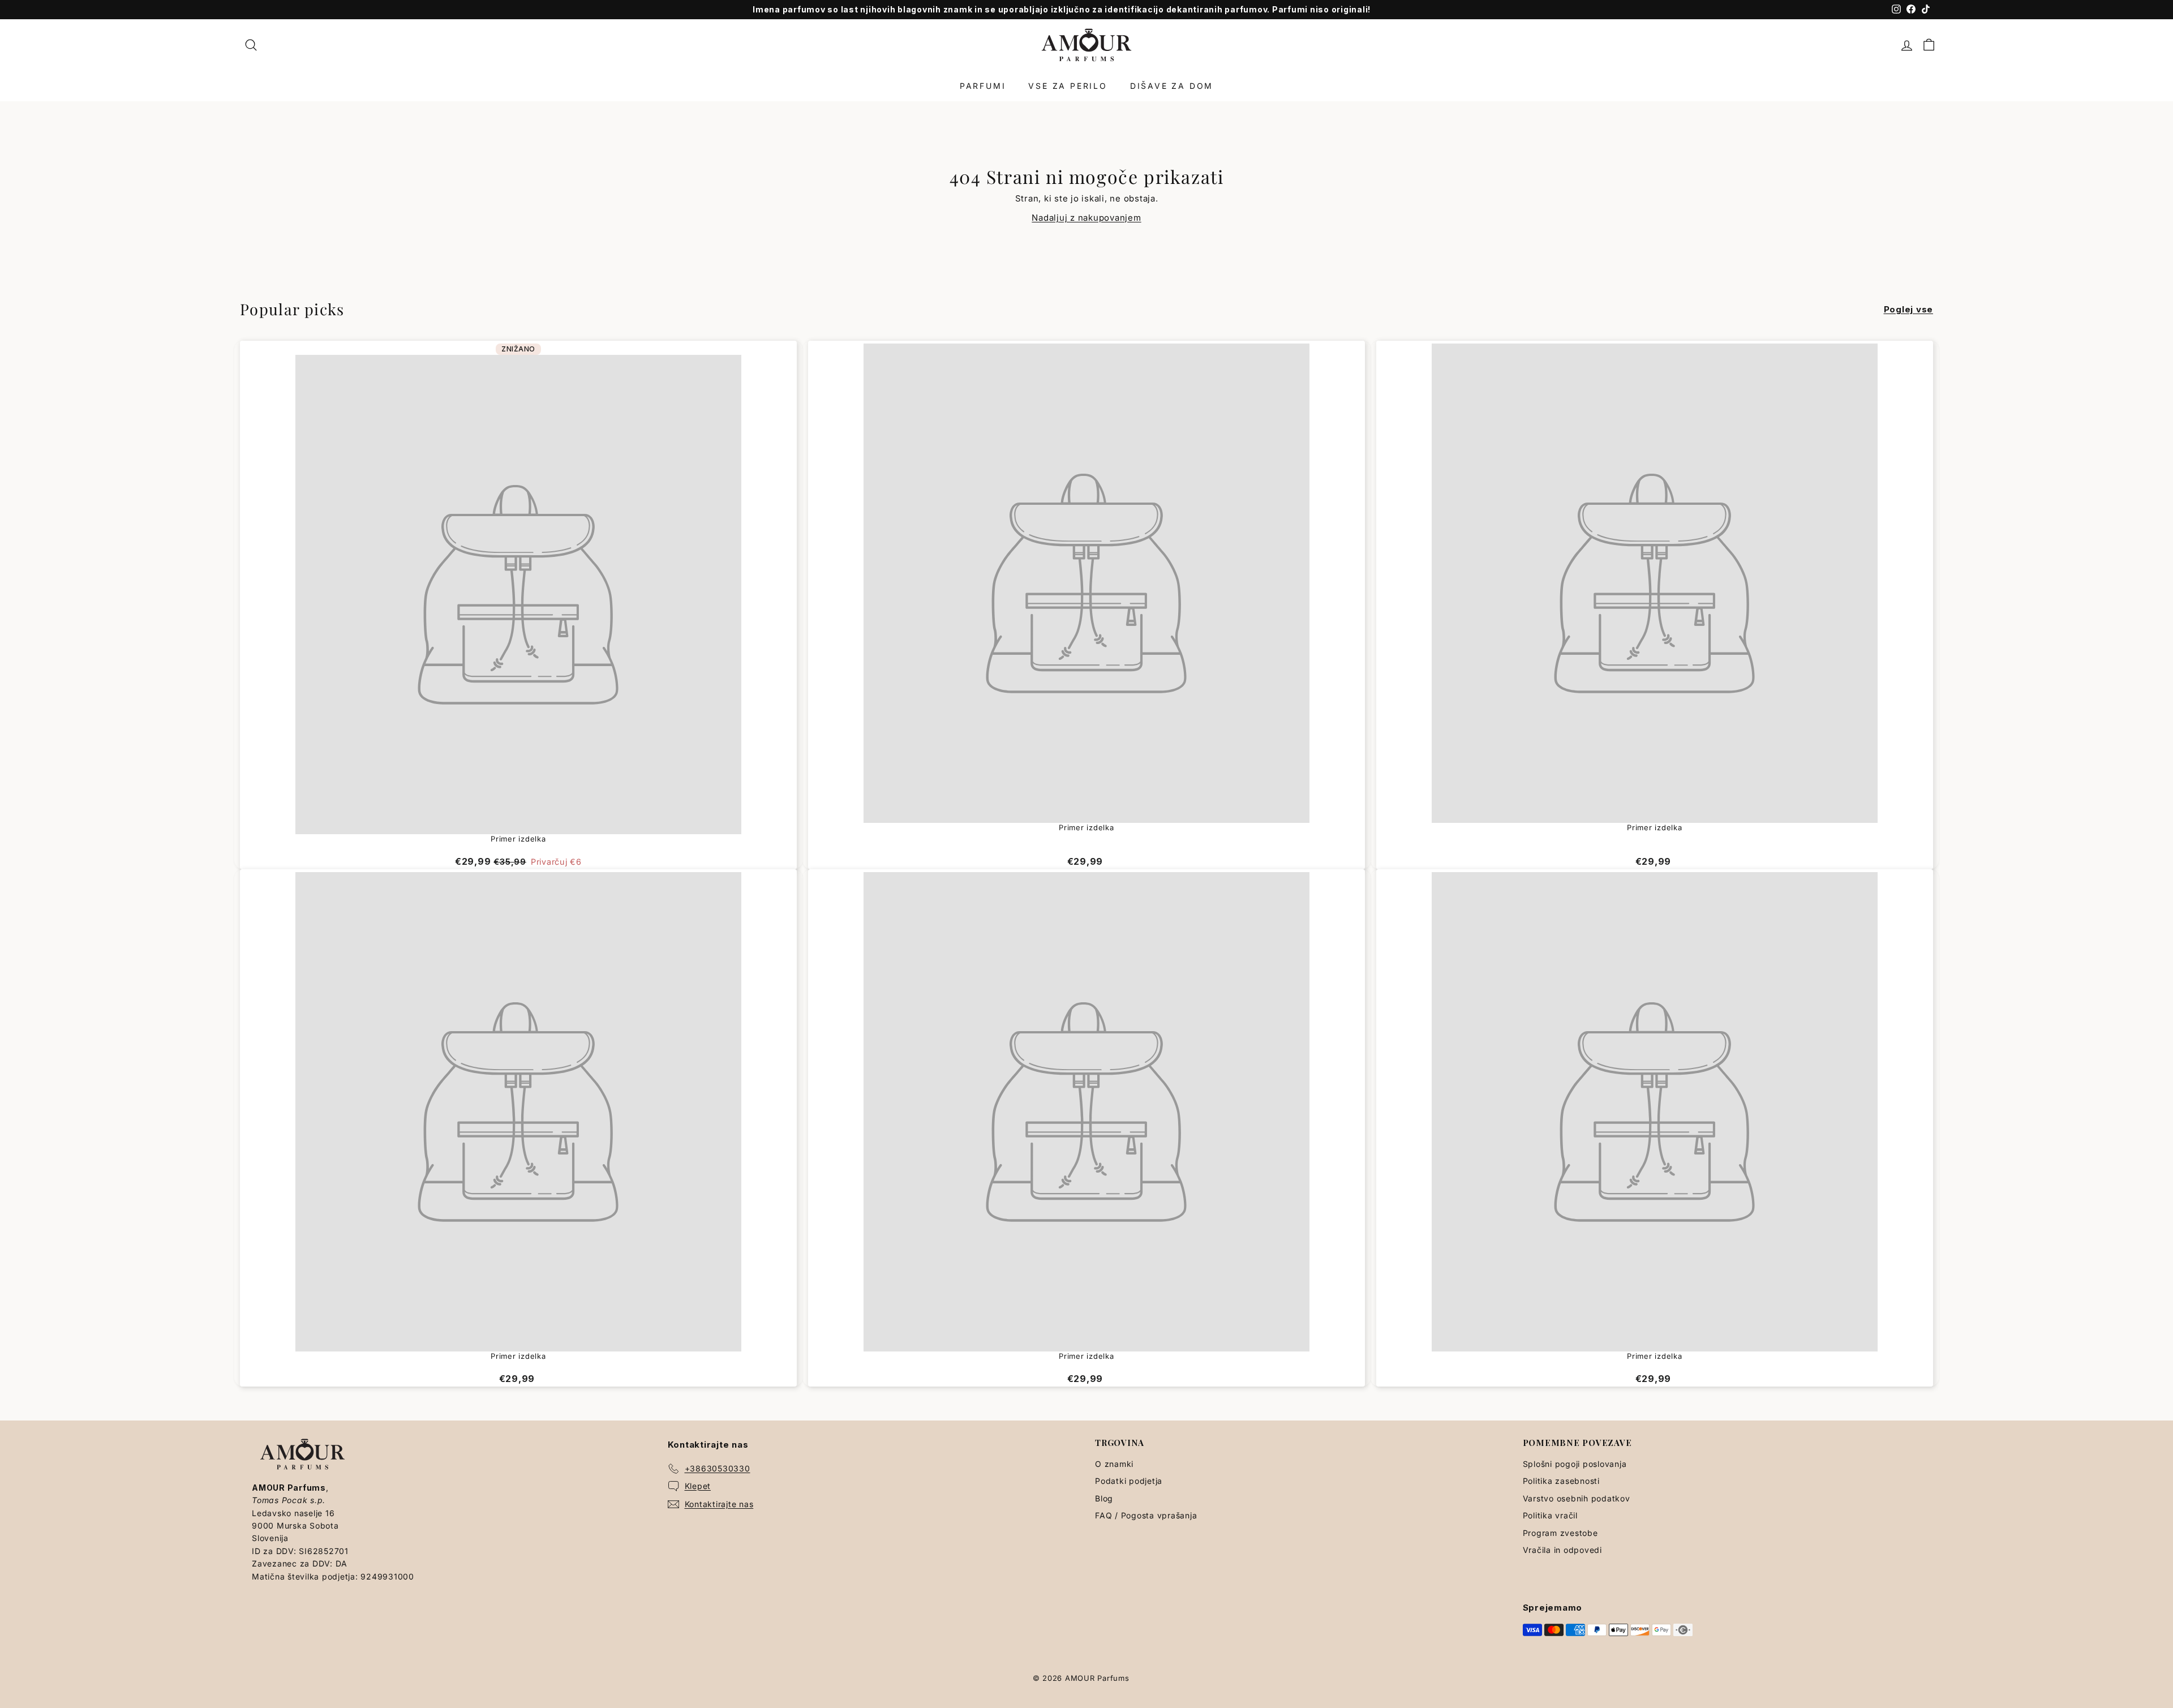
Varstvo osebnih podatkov (1577, 1498)
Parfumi (983, 86)
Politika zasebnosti (1561, 1481)
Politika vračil (1550, 1515)
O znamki (1114, 1464)
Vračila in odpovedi (1562, 1550)
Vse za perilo (1068, 86)
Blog (1104, 1498)
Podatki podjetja (1129, 1481)
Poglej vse (1909, 309)
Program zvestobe (1560, 1533)
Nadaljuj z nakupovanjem (1086, 218)
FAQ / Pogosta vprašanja (1146, 1515)
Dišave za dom (1172, 86)
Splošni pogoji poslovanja (1575, 1464)
